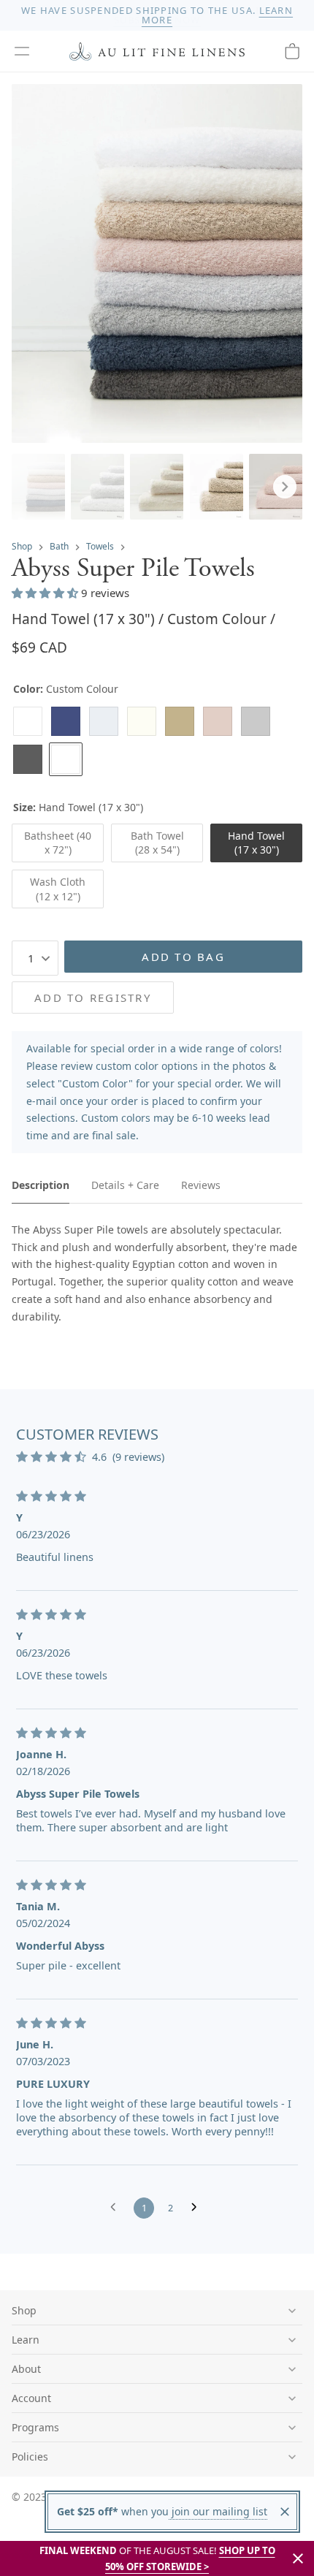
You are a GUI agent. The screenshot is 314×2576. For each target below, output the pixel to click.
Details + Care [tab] (125, 1185)
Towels (100, 546)
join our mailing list (218, 2511)
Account (31, 2398)
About (26, 2369)
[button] (22, 51)
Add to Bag (183, 957)
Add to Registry (93, 998)
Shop (22, 546)
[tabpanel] (157, 1273)
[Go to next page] (198, 2208)
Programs (35, 2427)
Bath (59, 546)
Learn (26, 2340)
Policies (30, 2457)
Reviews (201, 1185)
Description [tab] (41, 1185)
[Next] (285, 487)
